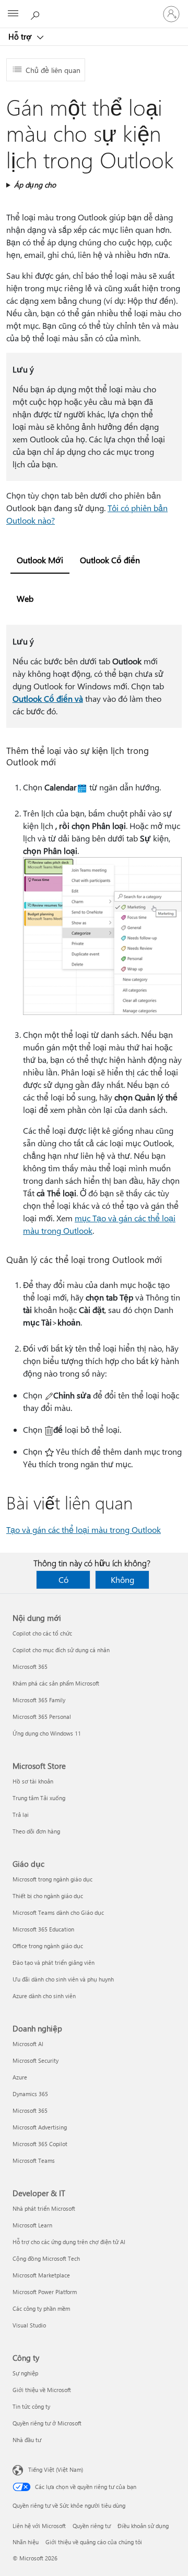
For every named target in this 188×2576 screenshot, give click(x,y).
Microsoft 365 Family (39, 1700)
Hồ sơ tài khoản (33, 1781)
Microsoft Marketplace (41, 2275)
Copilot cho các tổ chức (42, 1633)
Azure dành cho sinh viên (44, 1996)
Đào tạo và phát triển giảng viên (54, 1962)
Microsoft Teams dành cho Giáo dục (58, 1912)
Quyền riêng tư (92, 2526)
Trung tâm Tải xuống (39, 1798)
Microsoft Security (36, 2060)
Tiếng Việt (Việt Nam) (56, 2469)
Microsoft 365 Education (43, 1929)
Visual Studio (29, 2325)
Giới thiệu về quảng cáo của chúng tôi (94, 2542)
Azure (20, 2077)
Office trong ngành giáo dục (48, 1946)
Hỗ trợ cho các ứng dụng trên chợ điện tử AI (69, 2242)
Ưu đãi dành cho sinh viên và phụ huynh (63, 1979)
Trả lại (21, 1815)
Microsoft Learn (32, 2225)
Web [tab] (25, 598)
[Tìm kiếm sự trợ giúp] (37, 14)
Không (122, 1580)
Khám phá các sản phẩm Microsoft (56, 1683)
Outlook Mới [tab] (40, 560)
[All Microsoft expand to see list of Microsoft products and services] (13, 14)
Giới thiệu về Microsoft (42, 2390)
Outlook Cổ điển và (48, 698)
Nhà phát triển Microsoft (44, 2208)
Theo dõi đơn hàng (36, 1831)
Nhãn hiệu (26, 2542)
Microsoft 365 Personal (42, 1717)
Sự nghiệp (25, 2373)
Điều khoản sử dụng (143, 2526)
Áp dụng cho (35, 185)
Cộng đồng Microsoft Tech (46, 2258)
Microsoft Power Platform (45, 2292)
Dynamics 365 (30, 2094)
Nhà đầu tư (27, 2440)
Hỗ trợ (21, 36)
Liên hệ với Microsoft (39, 2526)
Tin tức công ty (31, 2406)
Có (63, 1580)
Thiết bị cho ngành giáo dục (48, 1896)
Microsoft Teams (34, 2160)
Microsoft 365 (30, 1667)
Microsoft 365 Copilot (40, 2144)
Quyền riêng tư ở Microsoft (47, 2423)
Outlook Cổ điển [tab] (110, 560)
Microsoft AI (28, 2044)
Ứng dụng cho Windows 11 (47, 1733)
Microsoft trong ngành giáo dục (52, 1879)
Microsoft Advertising (40, 2127)
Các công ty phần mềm (41, 2308)
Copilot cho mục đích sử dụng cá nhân (61, 1650)
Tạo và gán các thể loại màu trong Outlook (84, 1529)
